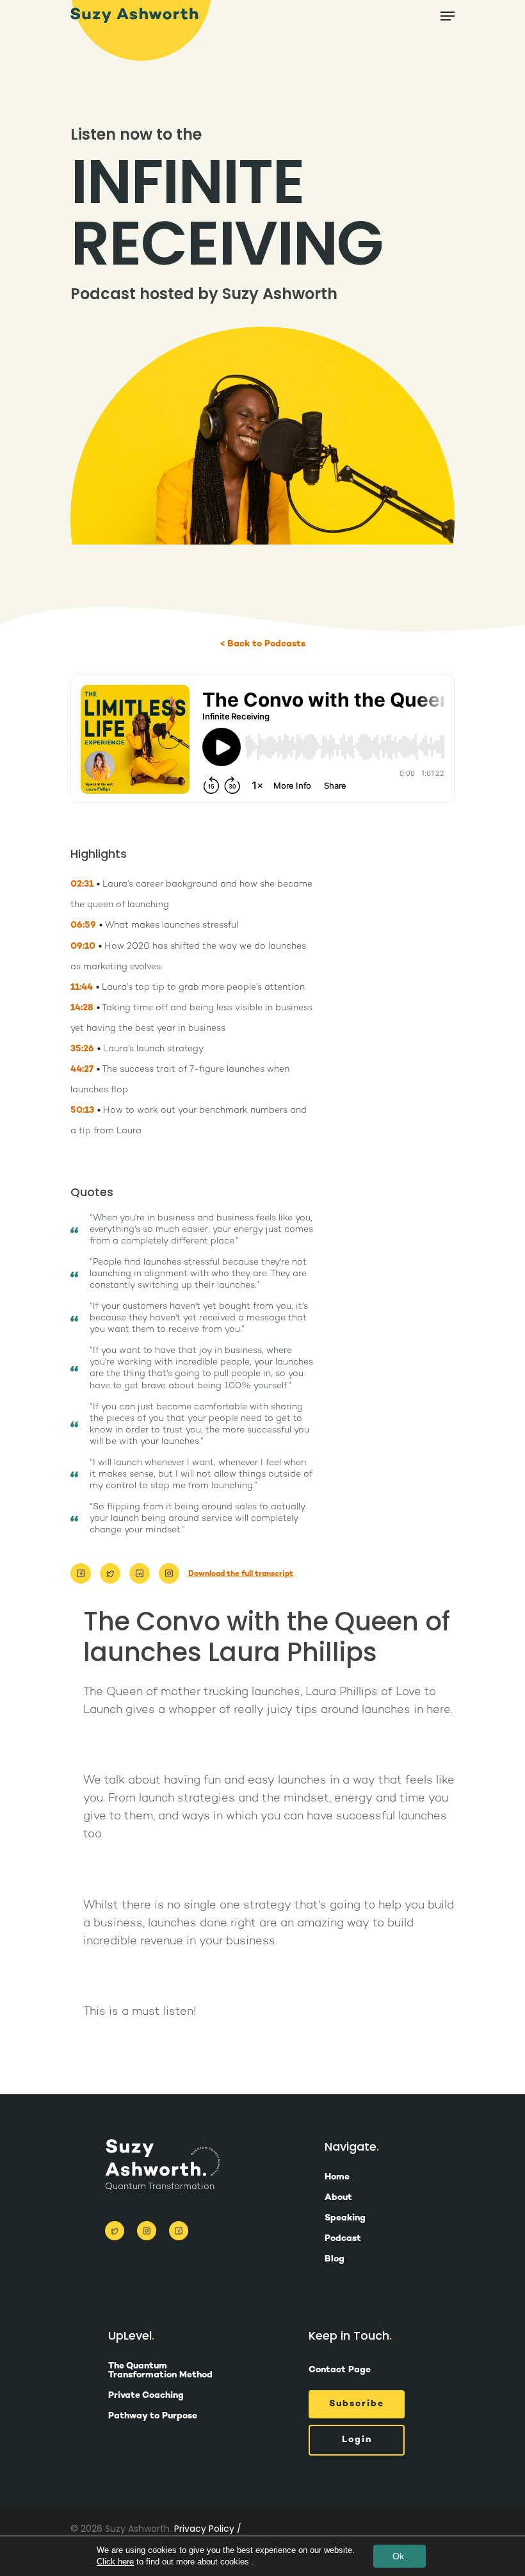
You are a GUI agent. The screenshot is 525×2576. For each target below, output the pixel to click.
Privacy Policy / (208, 2529)
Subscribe (357, 2404)
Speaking (345, 2219)
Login (357, 2440)
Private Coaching (146, 2396)
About (338, 2198)
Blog (335, 2260)
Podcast (343, 2239)
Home (337, 2178)
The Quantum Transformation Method (160, 2371)
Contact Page (340, 2370)
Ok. (400, 2556)
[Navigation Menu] (448, 16)
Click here (115, 2562)
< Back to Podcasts (263, 644)
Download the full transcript (241, 1574)
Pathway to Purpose (153, 2416)
